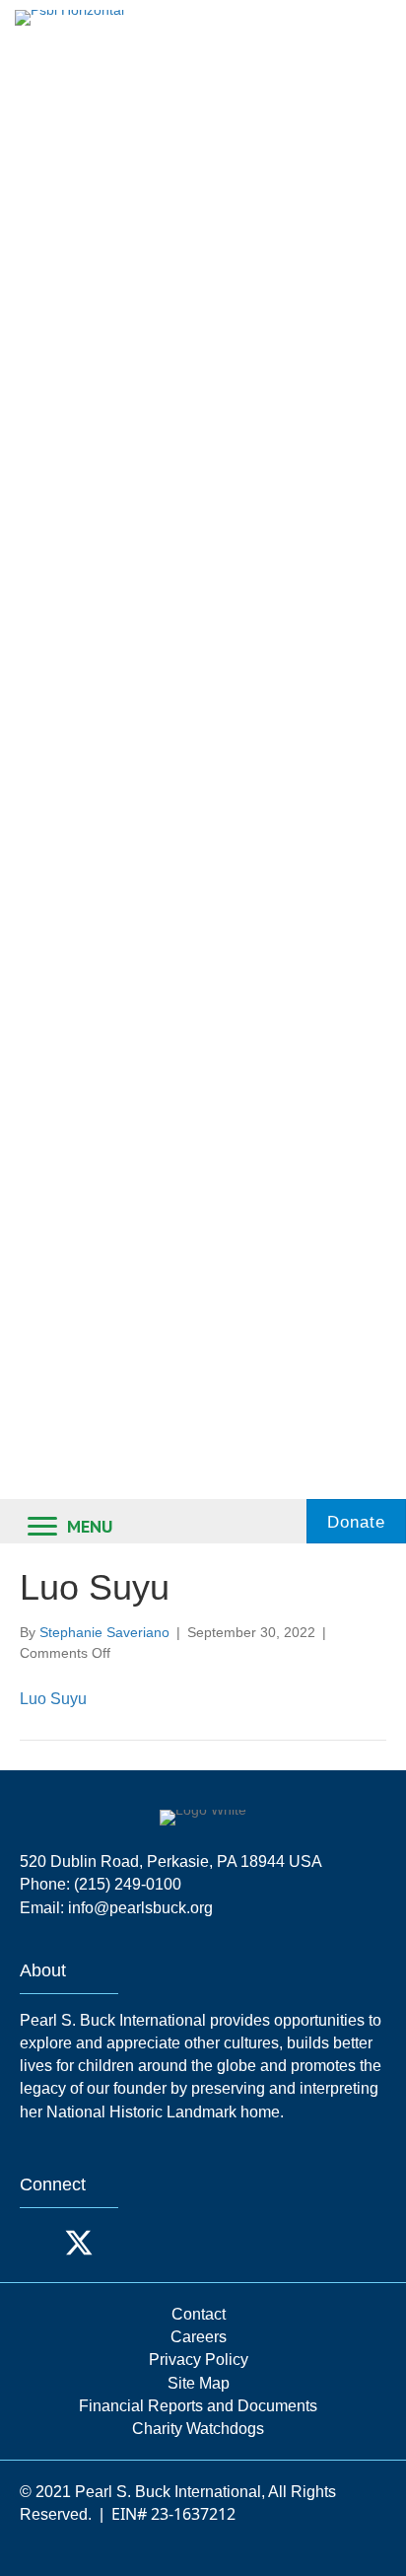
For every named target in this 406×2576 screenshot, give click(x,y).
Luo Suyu (53, 1699)
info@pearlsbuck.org (140, 1908)
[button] (39, 2243)
